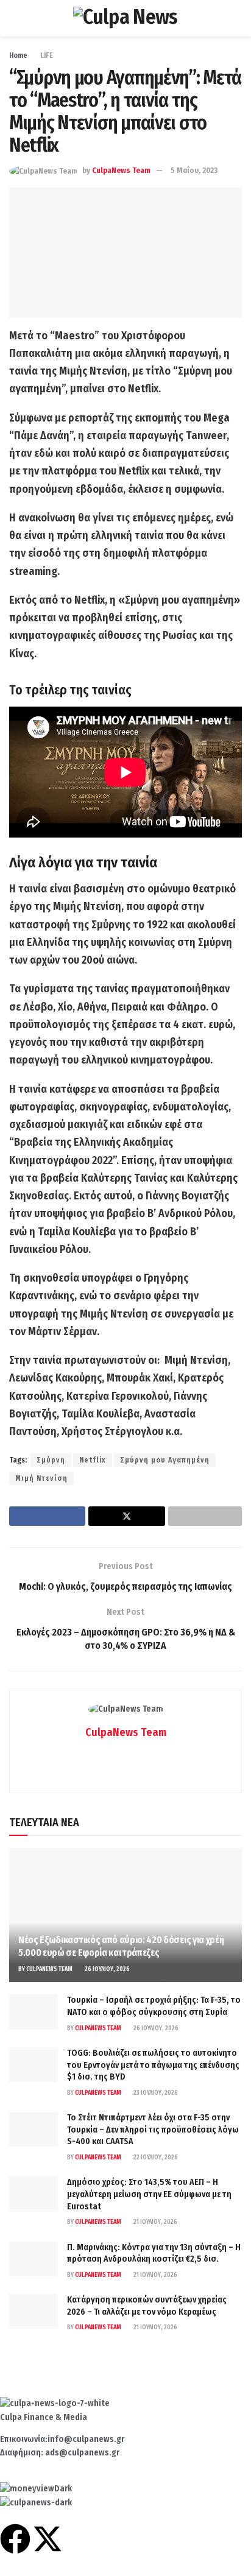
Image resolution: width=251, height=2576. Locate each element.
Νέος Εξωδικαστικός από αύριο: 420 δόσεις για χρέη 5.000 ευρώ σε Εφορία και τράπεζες (121, 1946)
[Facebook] (15, 2539)
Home (18, 55)
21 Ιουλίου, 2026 (155, 2222)
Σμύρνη (51, 1460)
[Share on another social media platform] (205, 1516)
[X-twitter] (48, 2539)
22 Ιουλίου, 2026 (155, 2158)
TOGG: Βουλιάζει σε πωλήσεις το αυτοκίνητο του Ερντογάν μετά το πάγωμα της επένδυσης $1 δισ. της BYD (153, 2065)
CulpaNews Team (121, 170)
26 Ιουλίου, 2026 (107, 1969)
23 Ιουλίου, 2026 (155, 2093)
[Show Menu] (14, 18)
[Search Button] (237, 18)
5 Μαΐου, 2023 (194, 170)
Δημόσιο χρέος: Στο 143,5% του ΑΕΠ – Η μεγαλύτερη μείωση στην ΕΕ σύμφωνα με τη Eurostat (149, 2194)
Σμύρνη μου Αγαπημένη (165, 1460)
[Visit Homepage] (125, 18)
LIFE (47, 55)
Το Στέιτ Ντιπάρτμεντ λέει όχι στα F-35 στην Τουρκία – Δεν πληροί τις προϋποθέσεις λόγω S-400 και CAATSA (153, 2130)
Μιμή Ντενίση (41, 1478)
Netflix (93, 1460)
